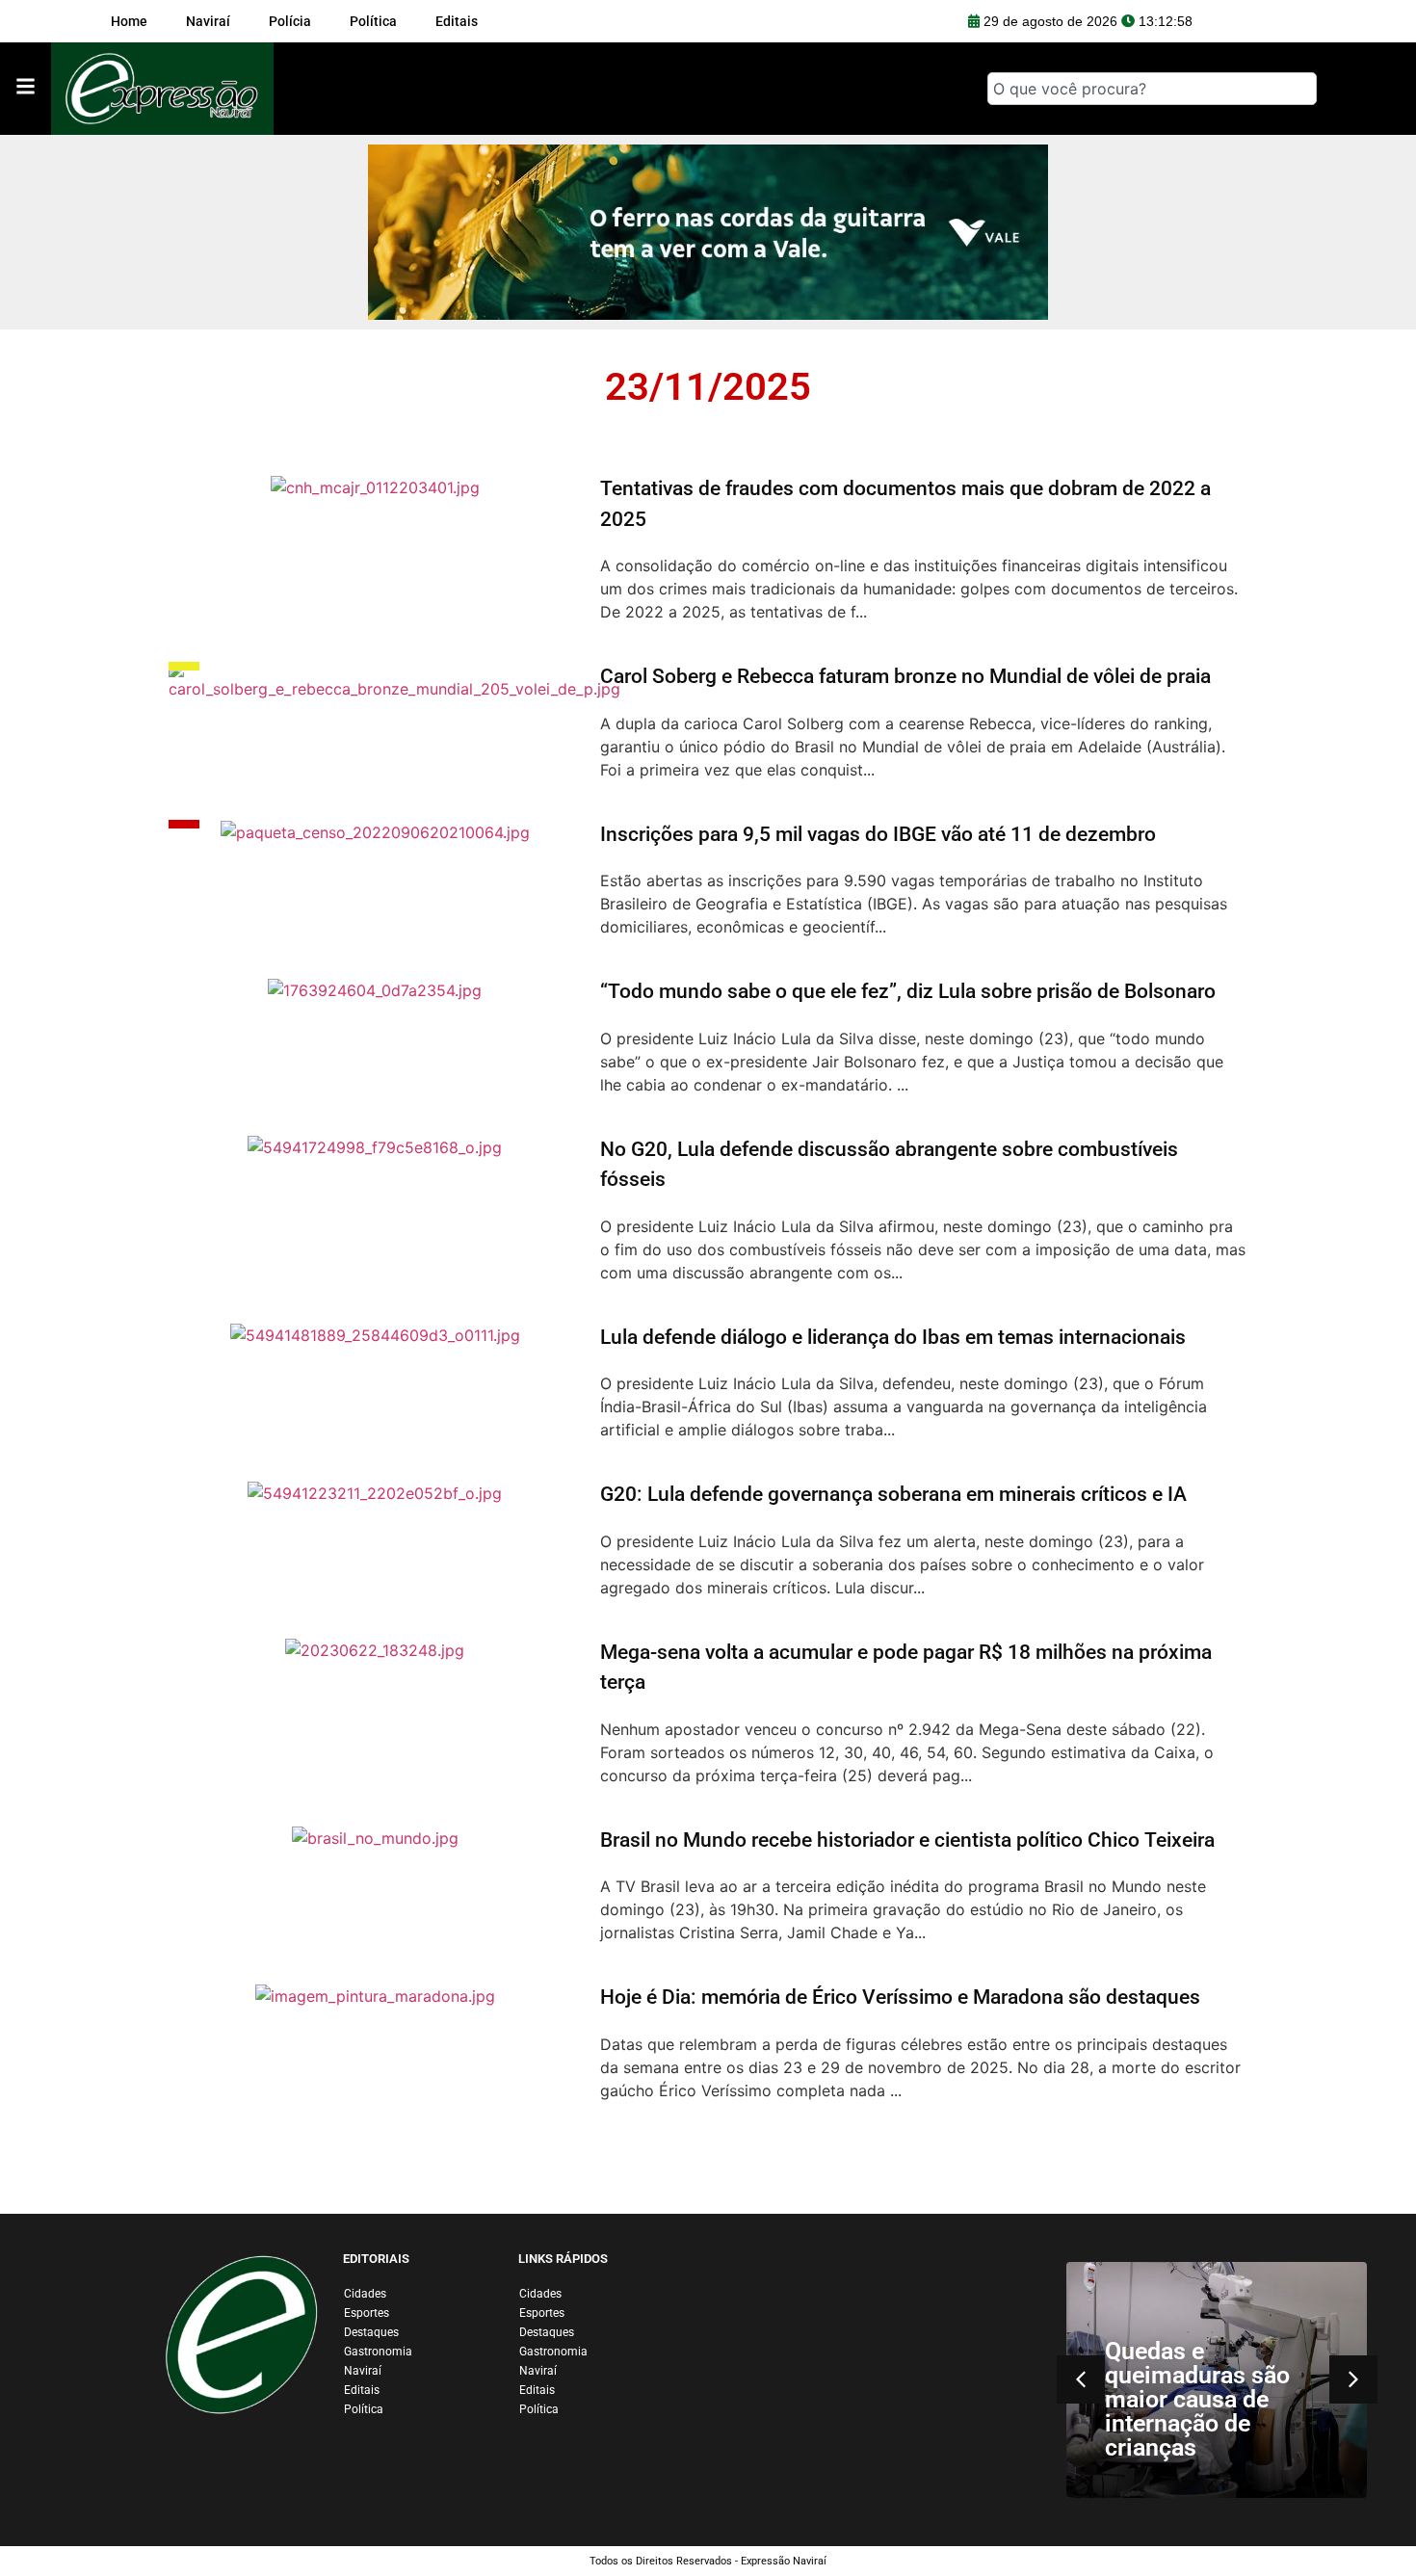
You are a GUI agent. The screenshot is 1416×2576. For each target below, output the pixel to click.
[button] (1353, 2379)
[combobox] (1152, 89)
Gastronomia (378, 2352)
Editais (362, 2390)
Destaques (371, 2332)
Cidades (365, 2294)
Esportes (367, 2313)
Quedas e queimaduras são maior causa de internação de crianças (1197, 2399)
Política (364, 2409)
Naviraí (363, 2371)
